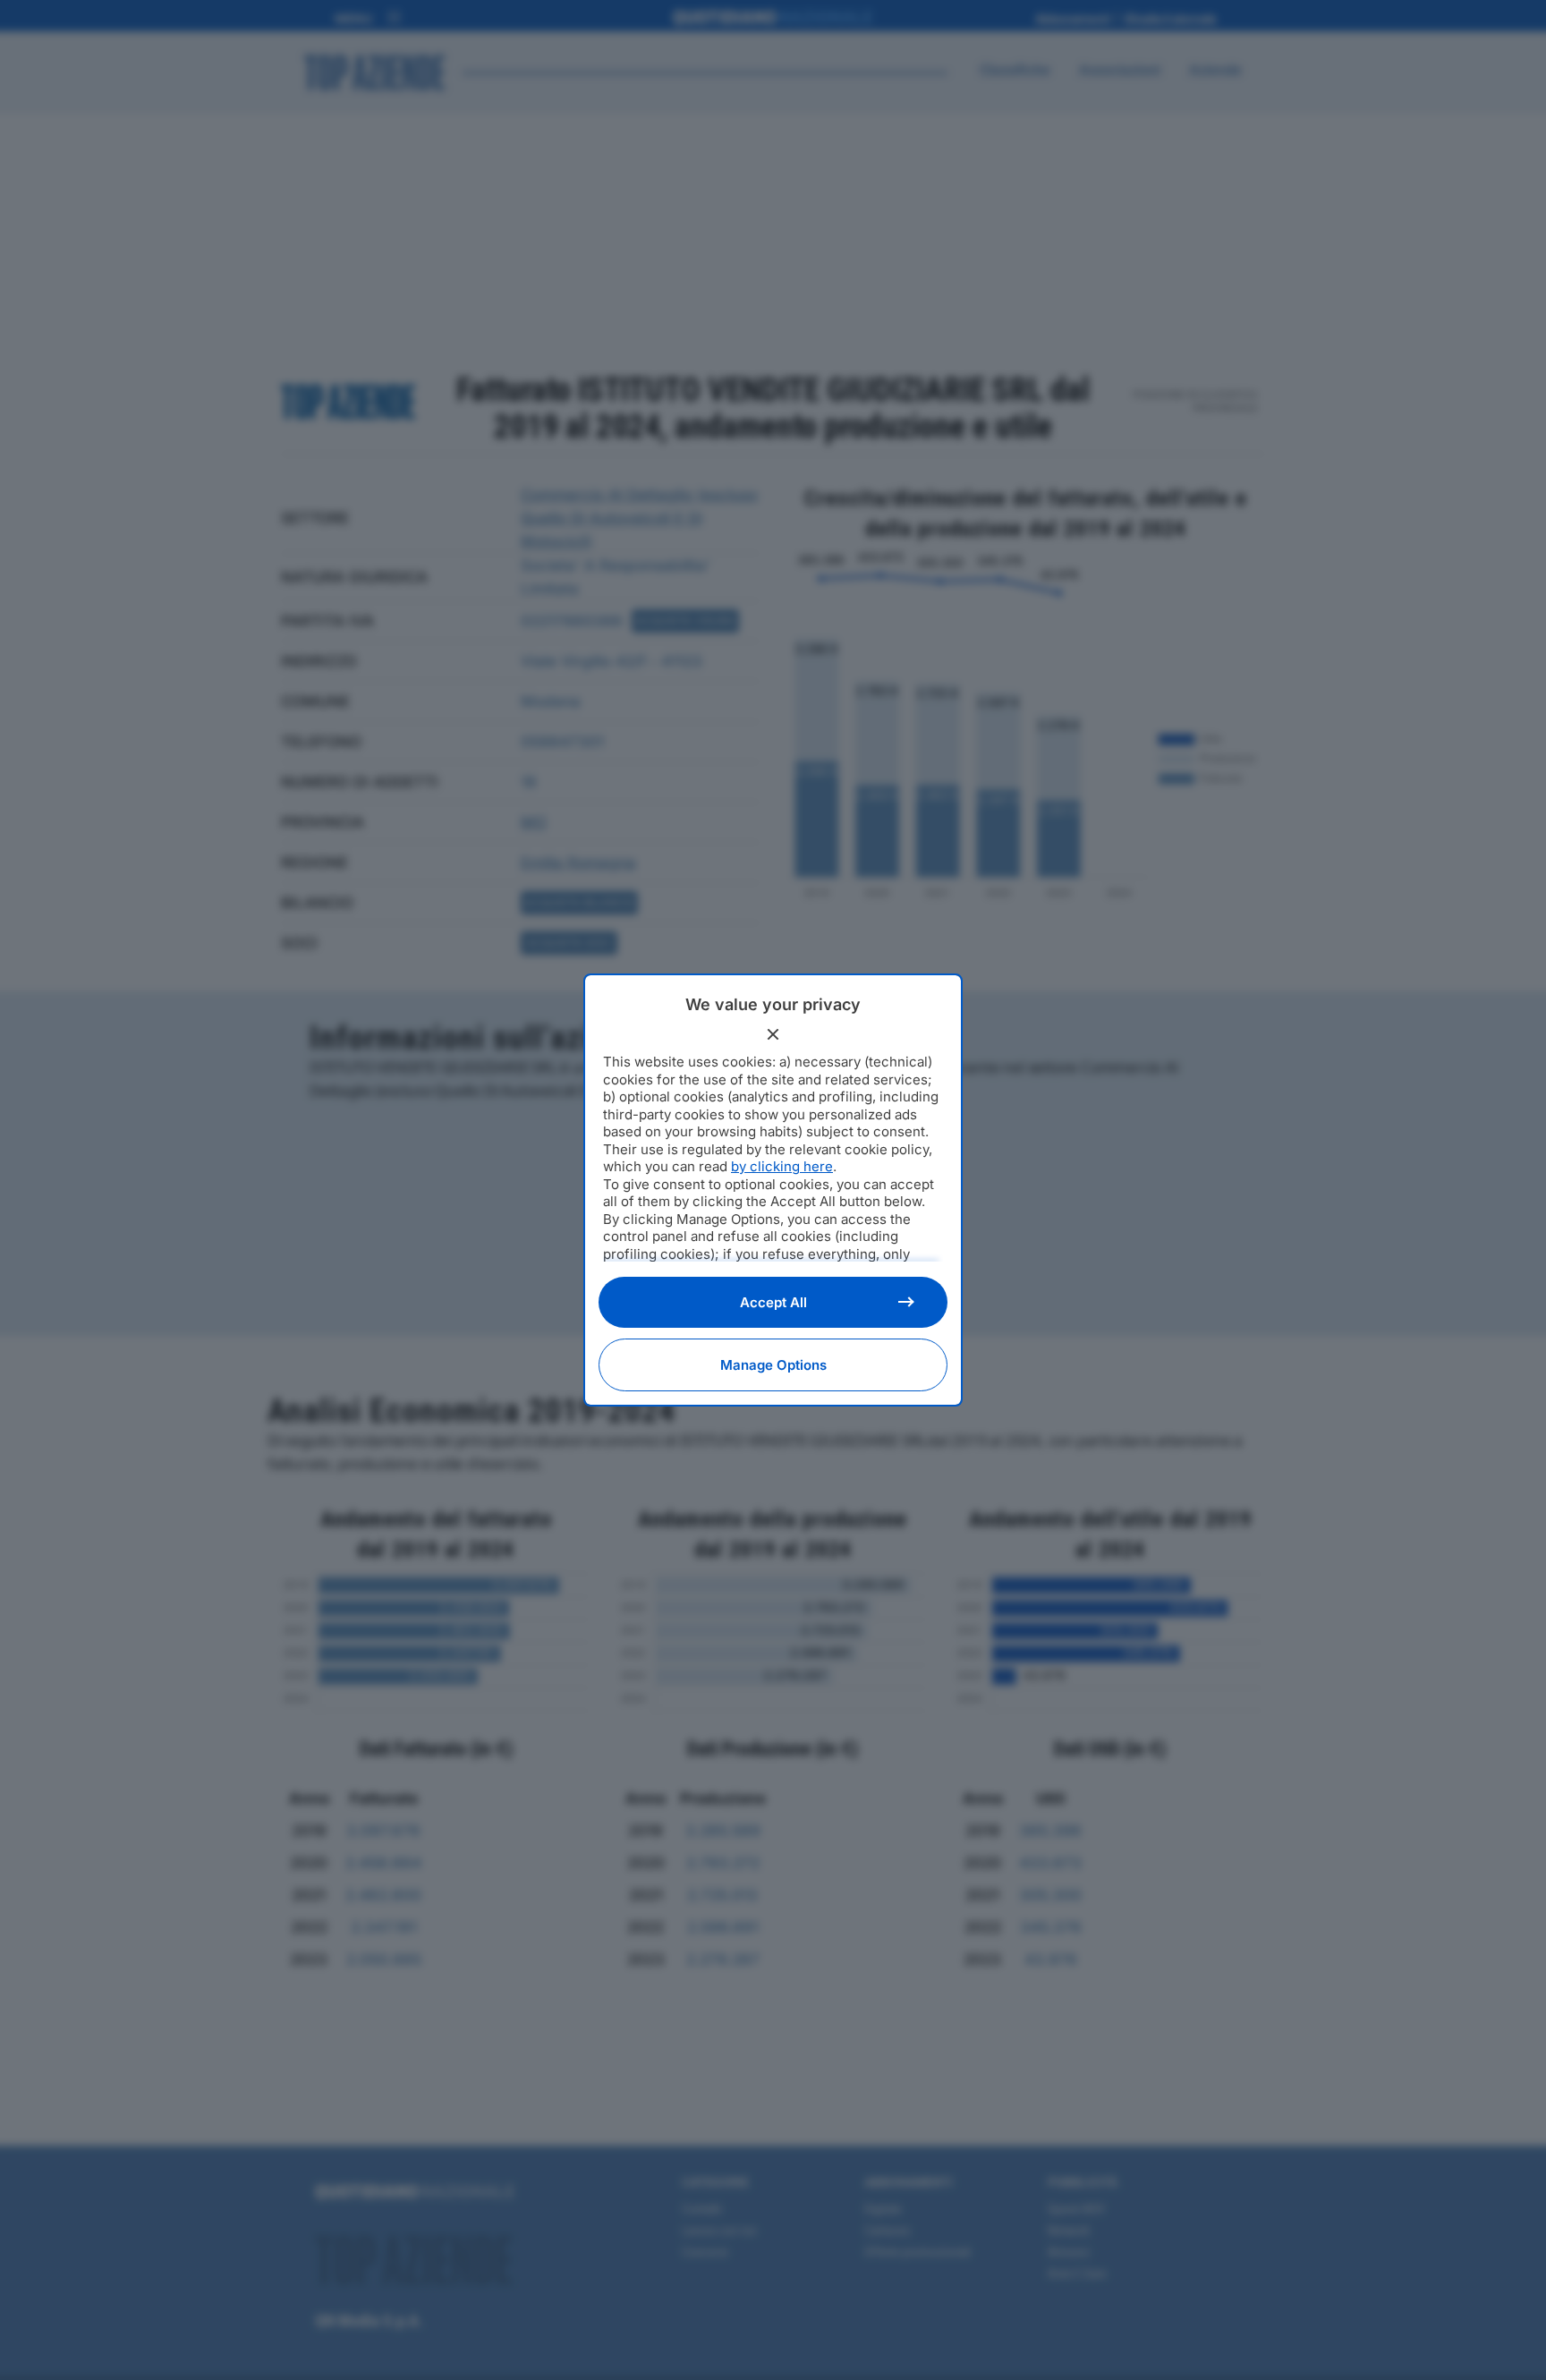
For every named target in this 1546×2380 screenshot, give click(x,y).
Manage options (773, 1365)
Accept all (773, 1302)
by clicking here (782, 1166)
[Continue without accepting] (773, 1034)
